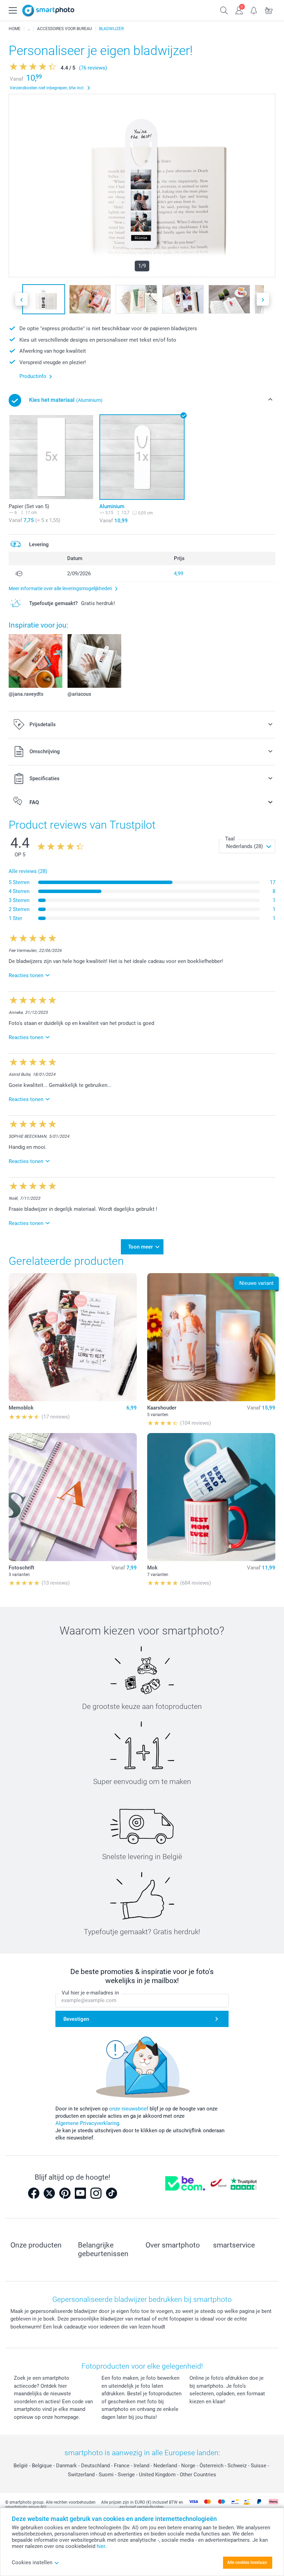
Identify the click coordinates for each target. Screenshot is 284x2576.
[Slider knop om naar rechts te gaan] (263, 299)
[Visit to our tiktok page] (112, 2193)
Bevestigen (76, 2019)
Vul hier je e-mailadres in (90, 1993)
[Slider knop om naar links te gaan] (21, 299)
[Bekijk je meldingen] (254, 10)
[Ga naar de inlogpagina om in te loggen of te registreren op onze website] (239, 10)
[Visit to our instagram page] (96, 2193)
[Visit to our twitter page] (49, 2193)
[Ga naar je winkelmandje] (269, 10)
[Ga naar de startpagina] (48, 11)
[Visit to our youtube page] (80, 2193)
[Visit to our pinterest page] (65, 2193)
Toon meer (140, 1247)
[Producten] (29, 29)
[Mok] (211, 1497)
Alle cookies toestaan (247, 2563)
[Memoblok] (73, 1337)
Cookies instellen (32, 2563)
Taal (230, 839)
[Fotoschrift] (73, 1497)
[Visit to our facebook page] (34, 2193)
